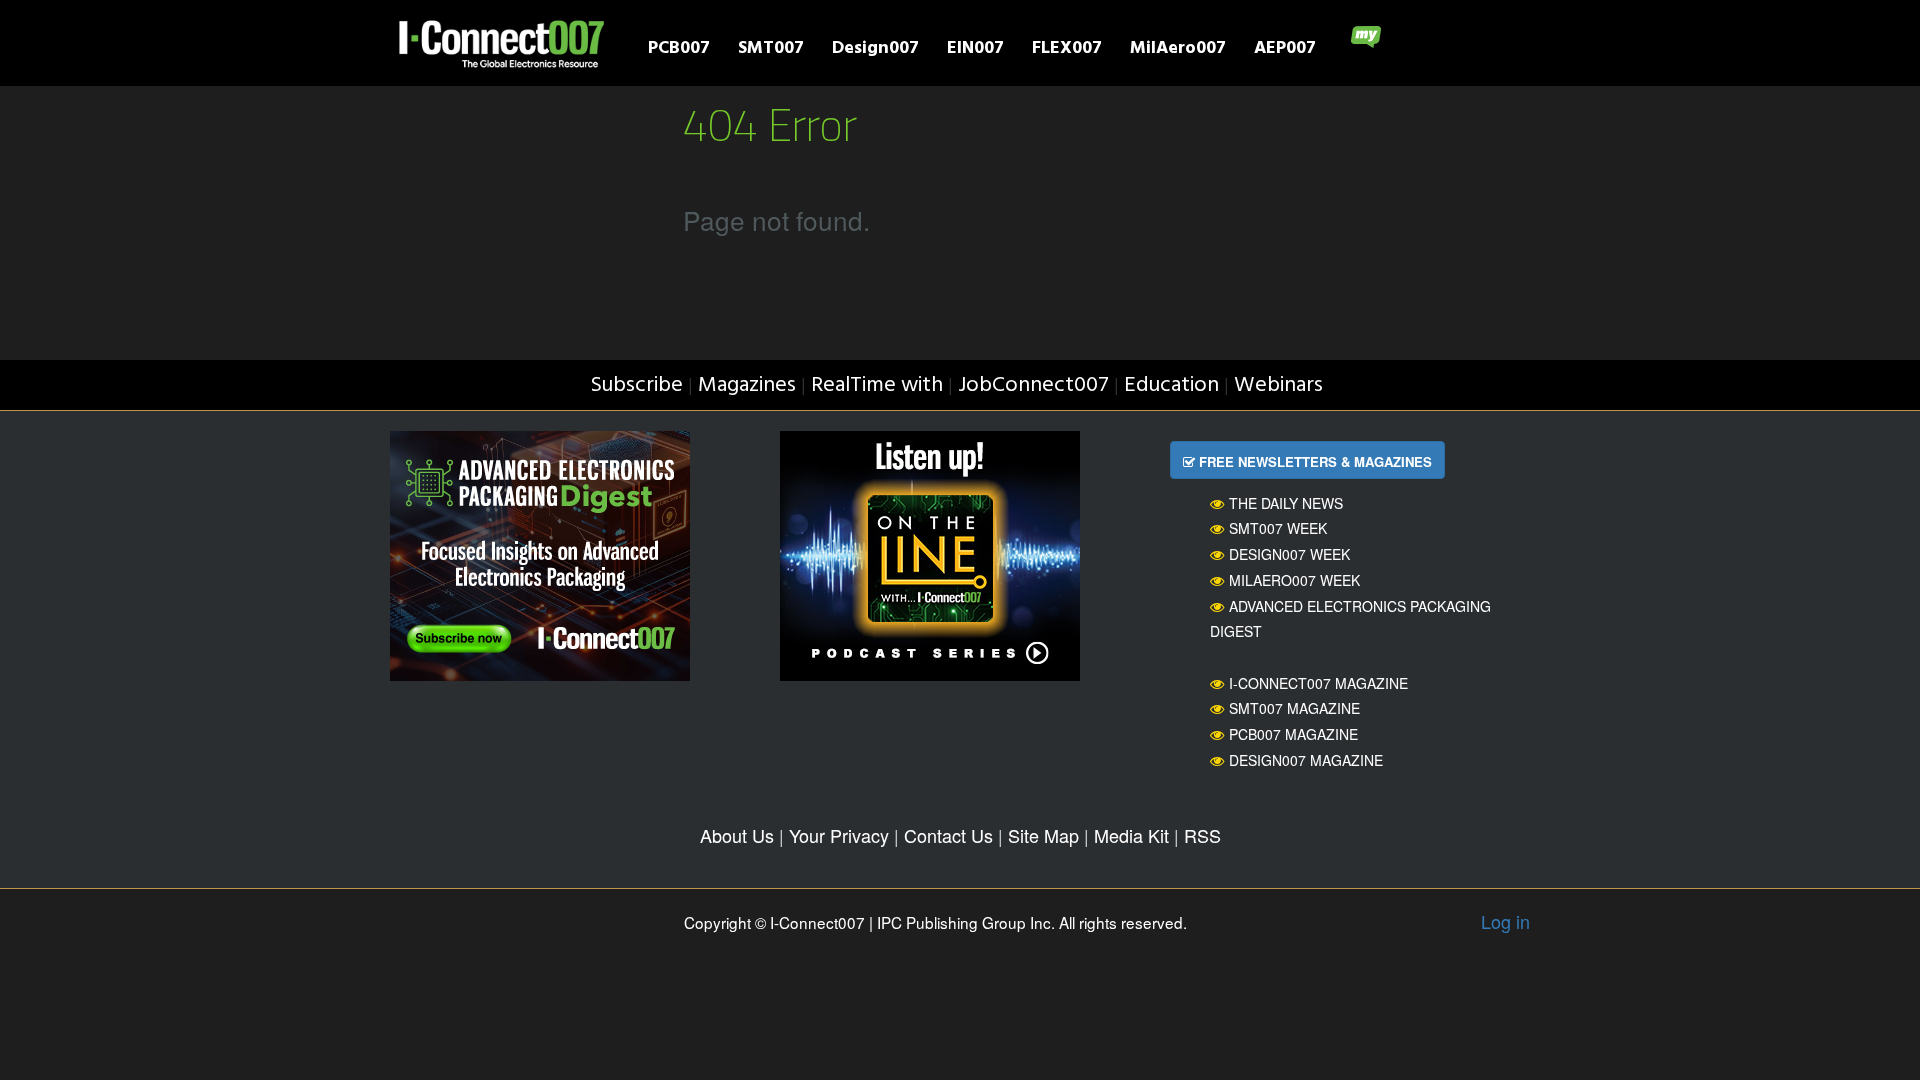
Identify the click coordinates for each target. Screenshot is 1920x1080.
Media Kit (1131, 835)
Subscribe (636, 385)
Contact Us (948, 835)
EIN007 (975, 50)
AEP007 (1285, 50)
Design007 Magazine (1306, 760)
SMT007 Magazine (1294, 708)
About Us (737, 835)
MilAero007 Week (1294, 580)
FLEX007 (1067, 50)
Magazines (747, 385)
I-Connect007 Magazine (1318, 683)
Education (1171, 385)
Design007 (875, 50)
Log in (1505, 921)
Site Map (1043, 835)
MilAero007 (1178, 50)
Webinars (1278, 385)
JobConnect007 (1033, 385)
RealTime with (877, 385)
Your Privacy (839, 835)
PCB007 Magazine (1293, 734)
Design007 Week (1289, 554)
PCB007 (679, 50)
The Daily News (1286, 503)
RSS (1202, 835)
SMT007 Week (1278, 528)
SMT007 (771, 50)
